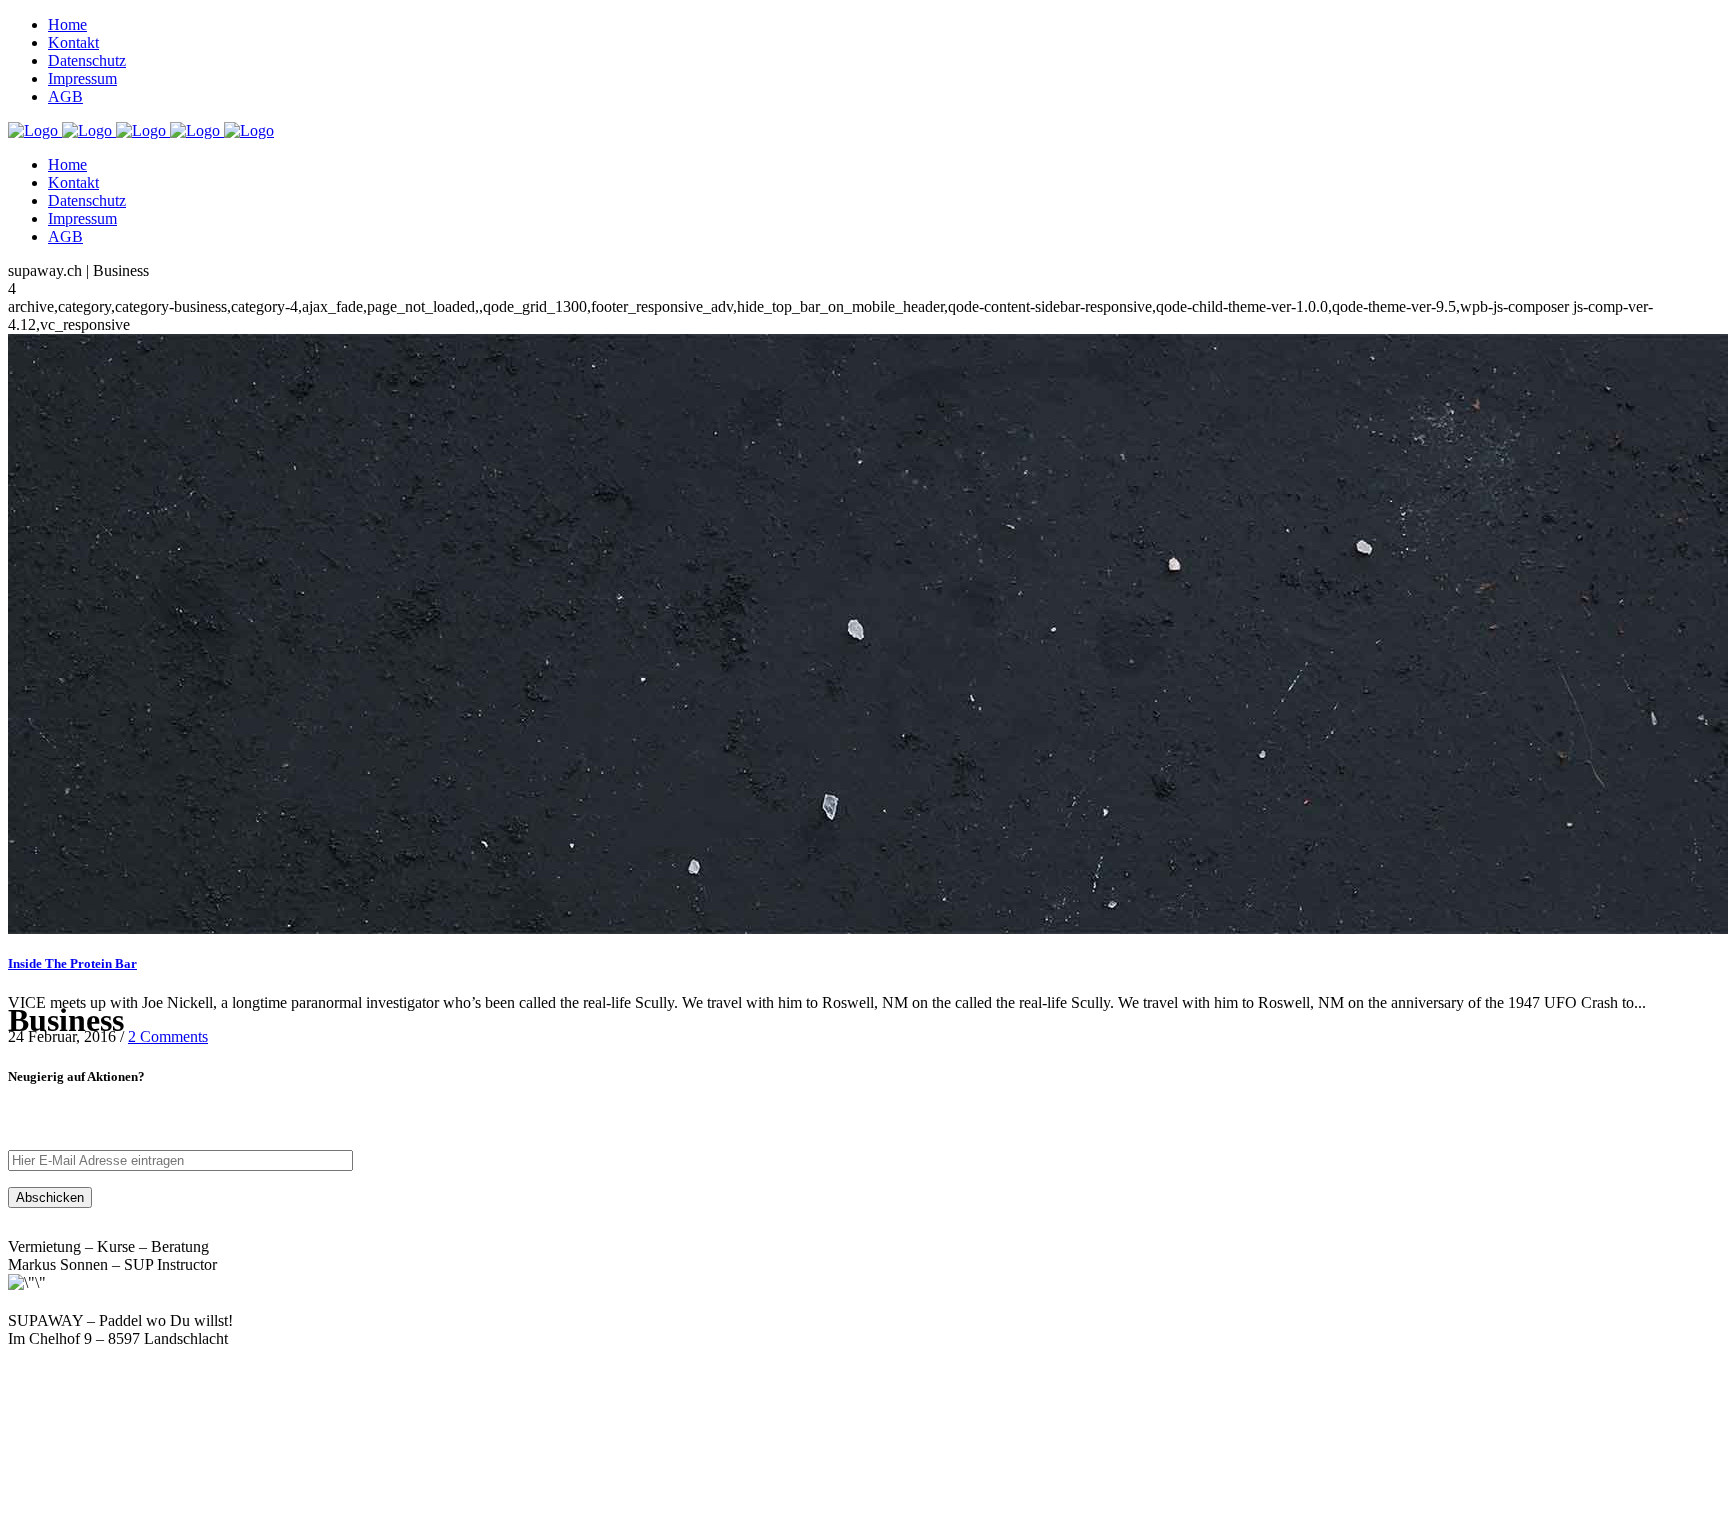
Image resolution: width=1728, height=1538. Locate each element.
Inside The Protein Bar (72, 963)
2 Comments (168, 1036)
